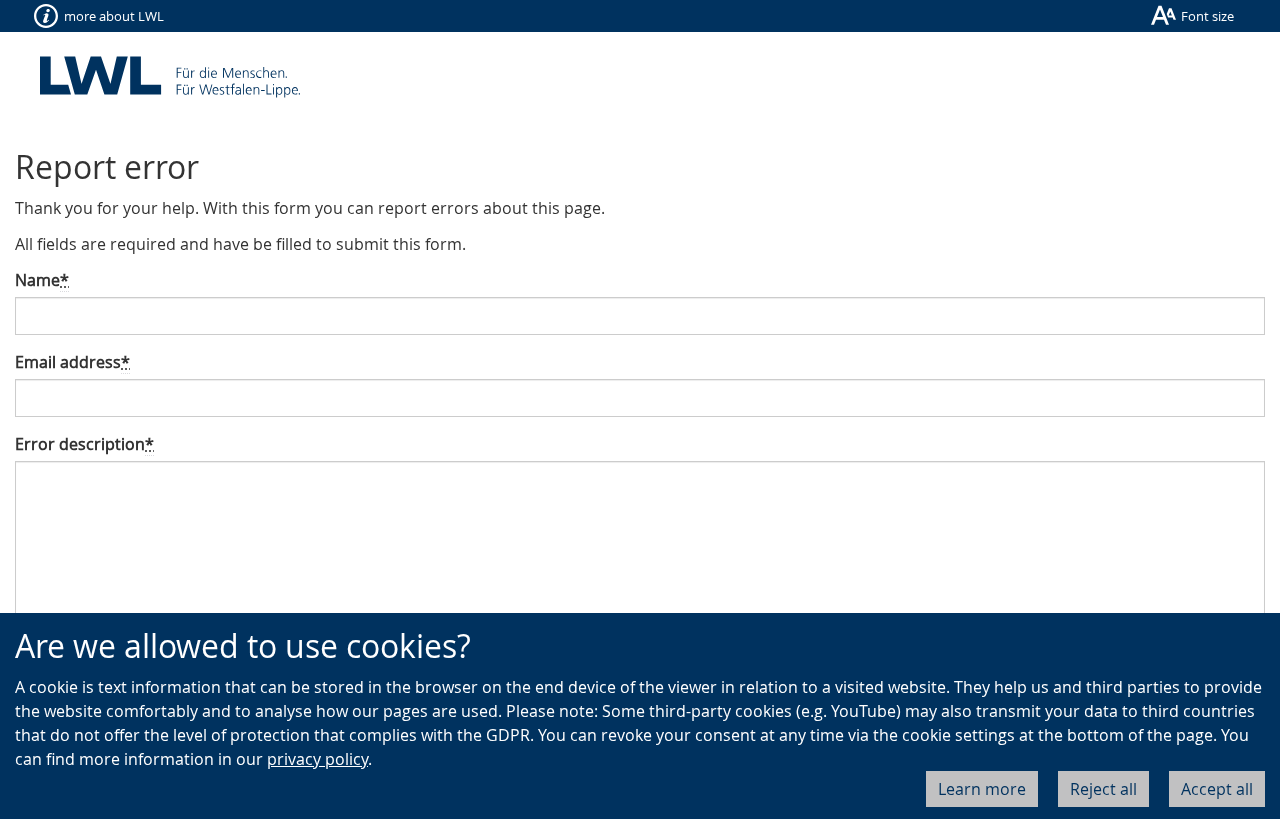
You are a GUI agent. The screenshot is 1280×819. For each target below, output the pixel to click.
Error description (84, 444)
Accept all (1217, 789)
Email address (72, 362)
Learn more (982, 789)
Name (42, 280)
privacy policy (317, 759)
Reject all (1103, 789)
